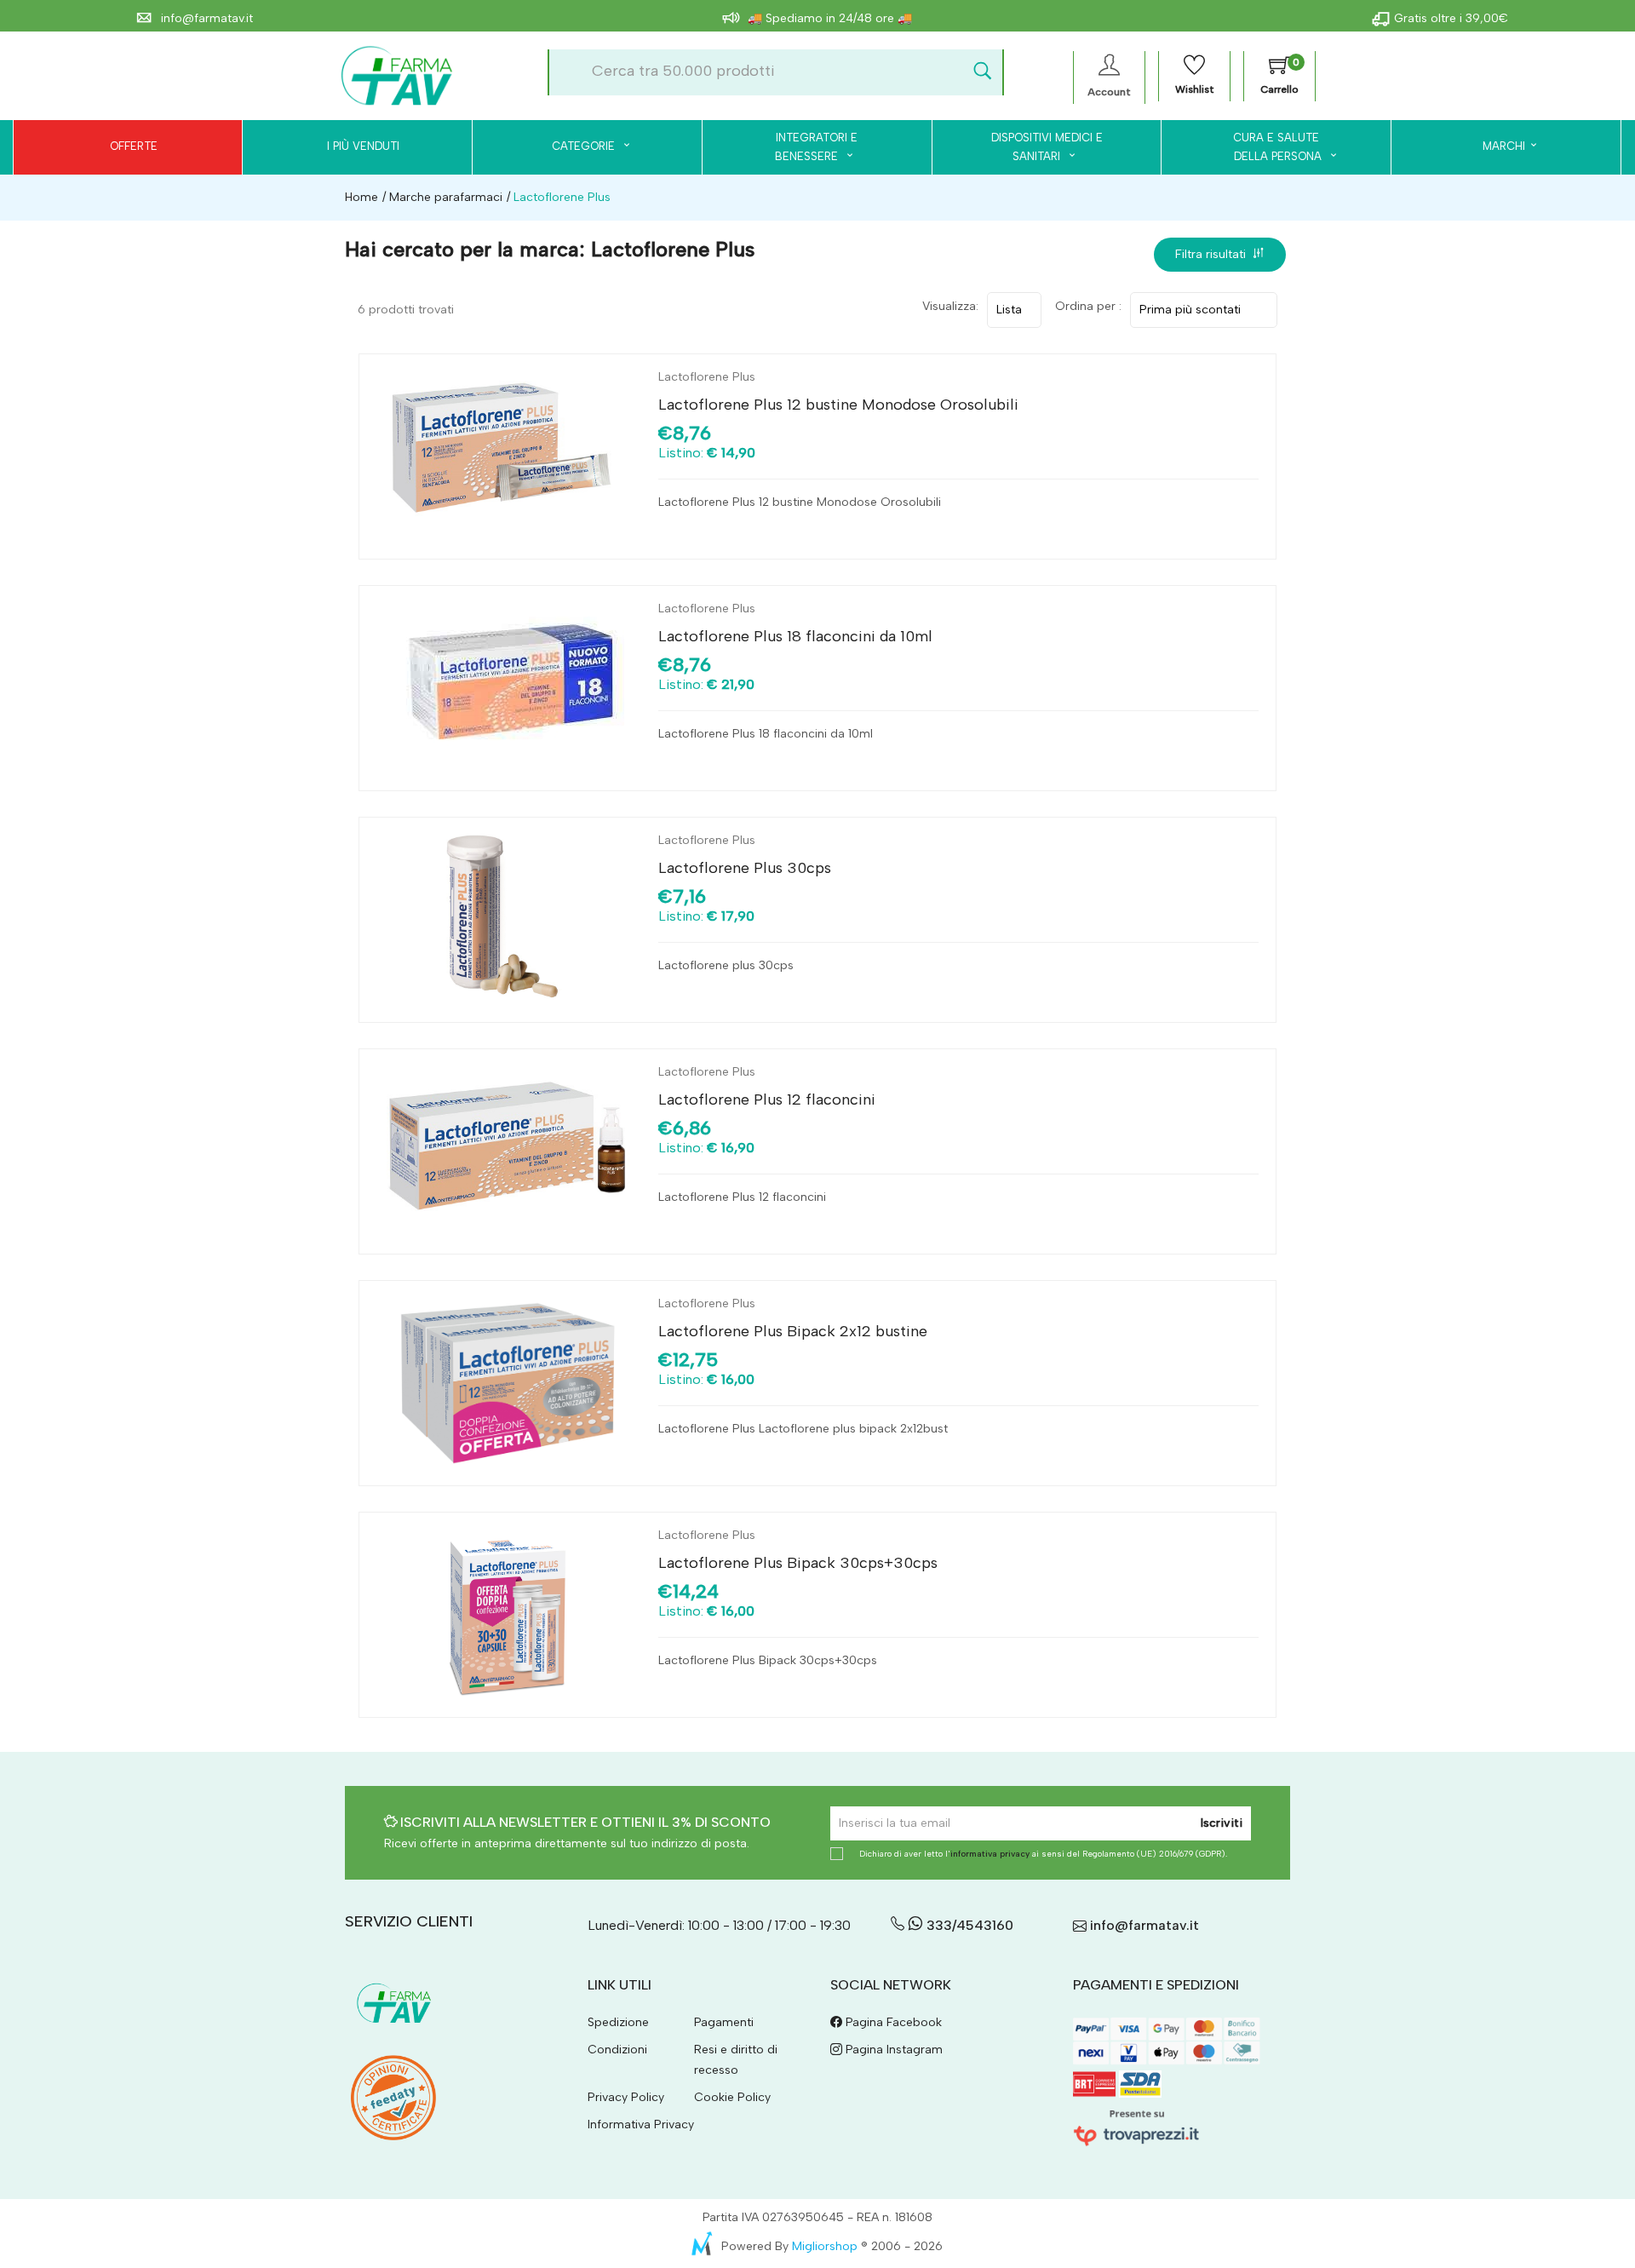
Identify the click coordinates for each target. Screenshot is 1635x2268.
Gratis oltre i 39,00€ (1451, 18)
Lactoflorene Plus (707, 377)
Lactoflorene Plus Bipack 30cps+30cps (798, 1563)
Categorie (585, 146)
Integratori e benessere (816, 147)
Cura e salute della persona (1268, 147)
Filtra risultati (1214, 254)
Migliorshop (825, 2246)
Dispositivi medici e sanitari (1047, 147)
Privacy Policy (626, 2097)
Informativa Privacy (641, 2124)
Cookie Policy (732, 2097)
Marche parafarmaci (444, 197)
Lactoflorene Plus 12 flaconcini (767, 1100)
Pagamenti (724, 2022)
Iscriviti (1222, 1823)
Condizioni (617, 2050)
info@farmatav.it (205, 18)
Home (361, 197)
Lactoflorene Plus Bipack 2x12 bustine (793, 1331)
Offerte (134, 146)
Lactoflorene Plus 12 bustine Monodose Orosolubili (838, 405)
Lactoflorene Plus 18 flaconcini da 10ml (795, 636)
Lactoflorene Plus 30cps (745, 868)
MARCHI (1504, 146)
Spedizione (618, 2022)
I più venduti (363, 146)
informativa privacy (990, 1854)
